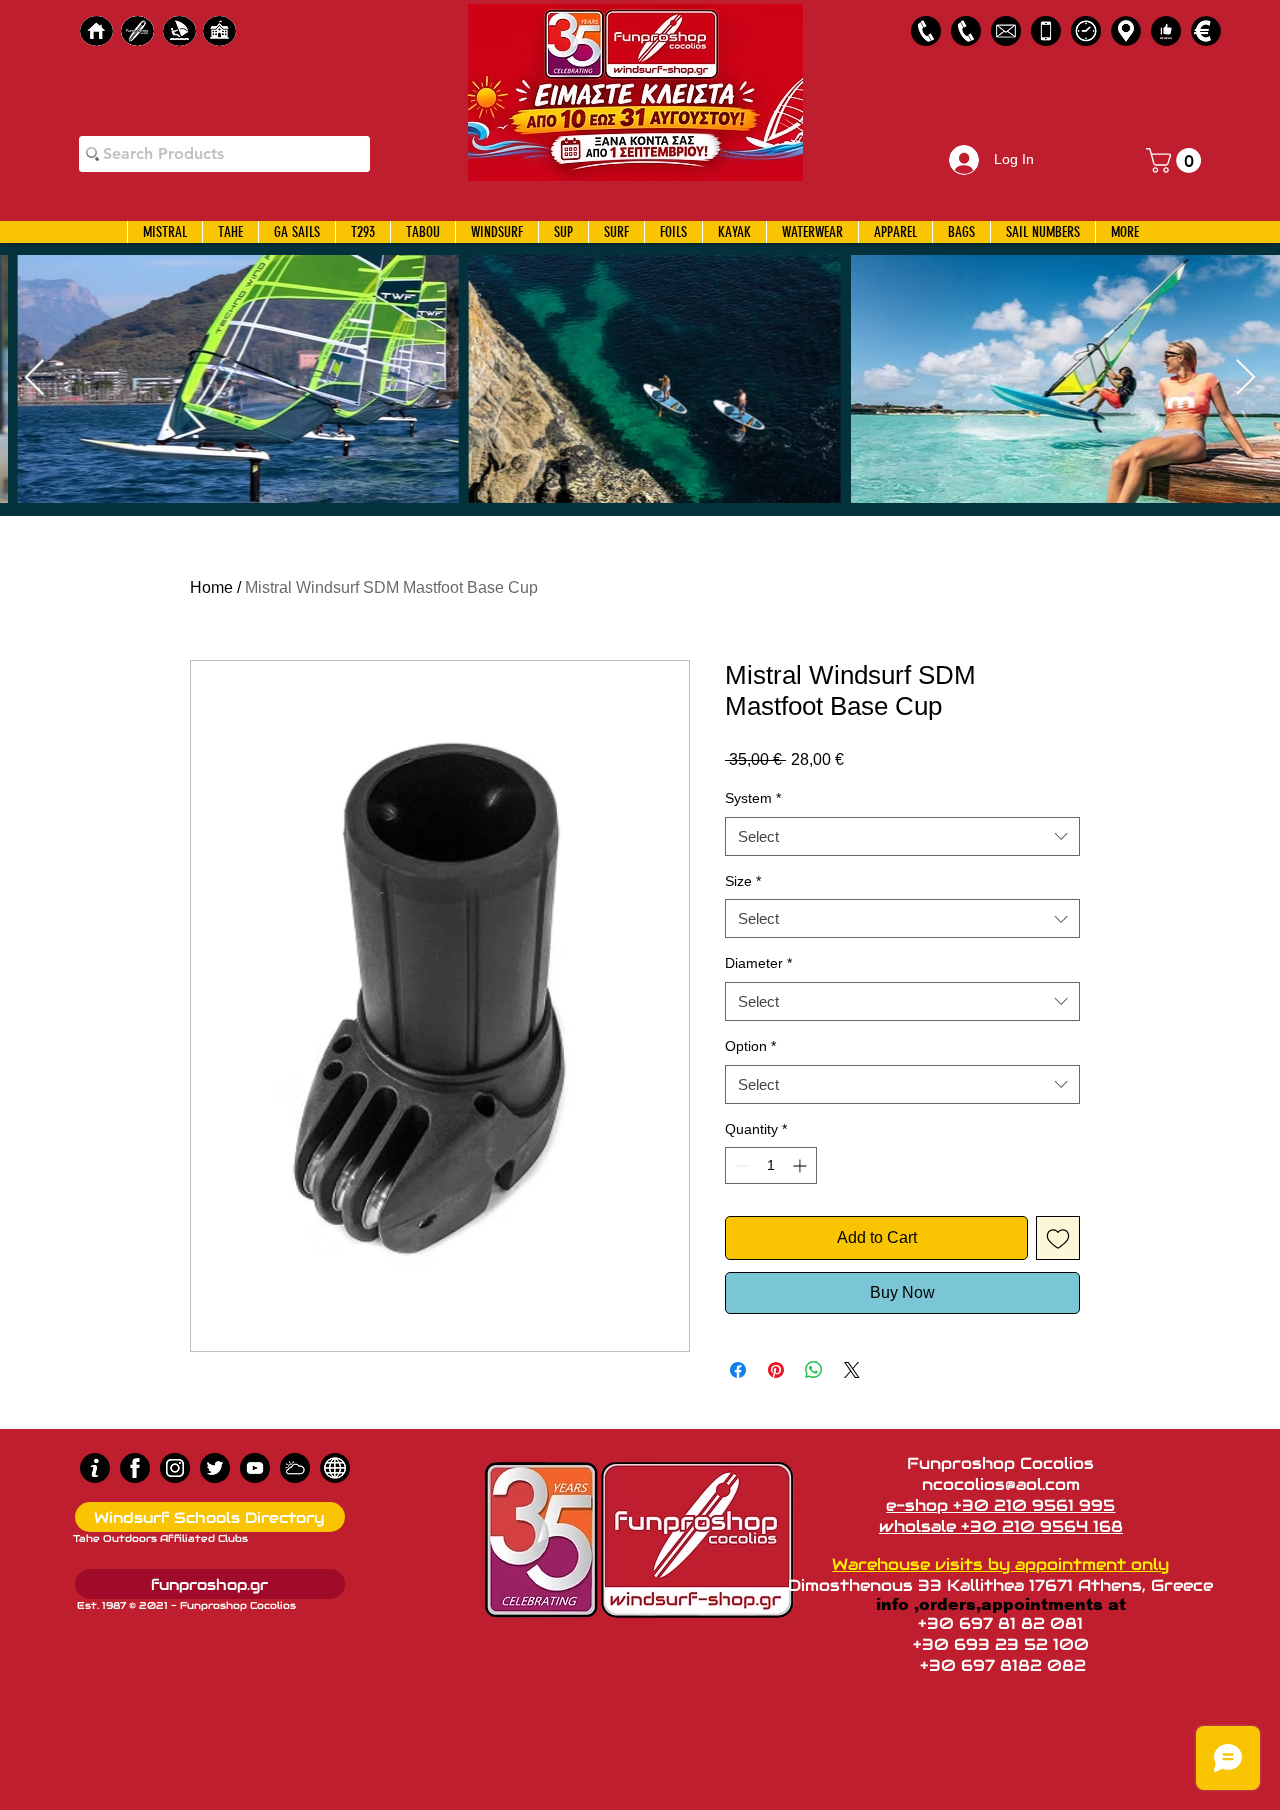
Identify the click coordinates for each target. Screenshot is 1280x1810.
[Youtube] (255, 1468)
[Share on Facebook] (738, 1370)
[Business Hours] (1086, 31)
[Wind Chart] (295, 1468)
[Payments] (1206, 31)
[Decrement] (740, 1165)
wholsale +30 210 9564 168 (1001, 1526)
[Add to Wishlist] (1058, 1238)
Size (743, 881)
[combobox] (902, 836)
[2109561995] (926, 31)
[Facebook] (135, 1468)
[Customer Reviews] (1166, 31)
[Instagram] (175, 1468)
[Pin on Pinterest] (776, 1370)
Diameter (758, 963)
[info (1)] (95, 1468)
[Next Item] (1245, 378)
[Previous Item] (34, 378)
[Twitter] (215, 1468)
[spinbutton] (771, 1165)
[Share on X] (852, 1370)
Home (211, 587)
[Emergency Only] (1046, 31)
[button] (1176, 160)
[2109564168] (966, 31)
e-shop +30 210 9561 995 (1000, 1505)
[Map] (1126, 31)
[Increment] (801, 1165)
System (753, 798)
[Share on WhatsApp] (814, 1370)
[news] (335, 1468)
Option (750, 1046)
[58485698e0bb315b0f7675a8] (1006, 31)
